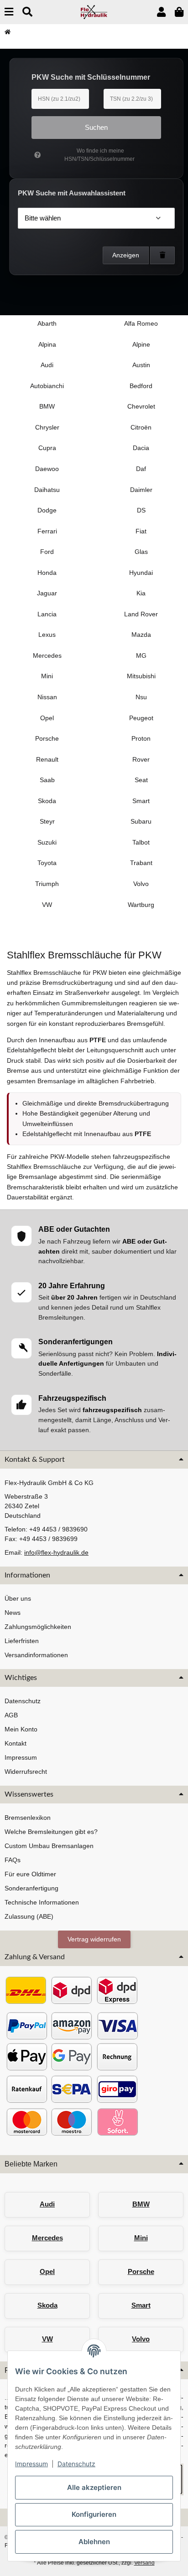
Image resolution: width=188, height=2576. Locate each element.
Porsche (141, 2271)
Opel (47, 2271)
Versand (144, 2563)
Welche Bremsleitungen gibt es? (51, 1832)
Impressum (31, 2464)
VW (47, 2339)
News (13, 1613)
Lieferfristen (22, 1641)
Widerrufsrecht (26, 1772)
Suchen (96, 127)
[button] (161, 12)
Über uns (18, 1598)
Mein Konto (21, 1729)
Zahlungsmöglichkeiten (38, 1627)
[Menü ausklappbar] (9, 12)
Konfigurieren (94, 2514)
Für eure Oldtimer (30, 1874)
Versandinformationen (36, 1655)
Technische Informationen (42, 1902)
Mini (141, 2238)
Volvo (141, 2339)
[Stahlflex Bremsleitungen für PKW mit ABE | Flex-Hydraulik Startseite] (94, 11)
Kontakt (16, 1743)
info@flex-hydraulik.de (56, 1552)
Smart (141, 2305)
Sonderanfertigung (31, 1888)
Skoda (47, 2305)
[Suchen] (27, 12)
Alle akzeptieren (94, 2487)
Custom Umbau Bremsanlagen (49, 1846)
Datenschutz (76, 2464)
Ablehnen (94, 2542)
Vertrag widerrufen (94, 1939)
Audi (47, 2204)
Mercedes (47, 2238)
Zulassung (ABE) (29, 1916)
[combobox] (96, 218)
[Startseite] (8, 32)
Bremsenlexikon (28, 1818)
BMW (141, 2204)
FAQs (13, 1860)
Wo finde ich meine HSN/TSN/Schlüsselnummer (99, 155)
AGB (11, 1715)
